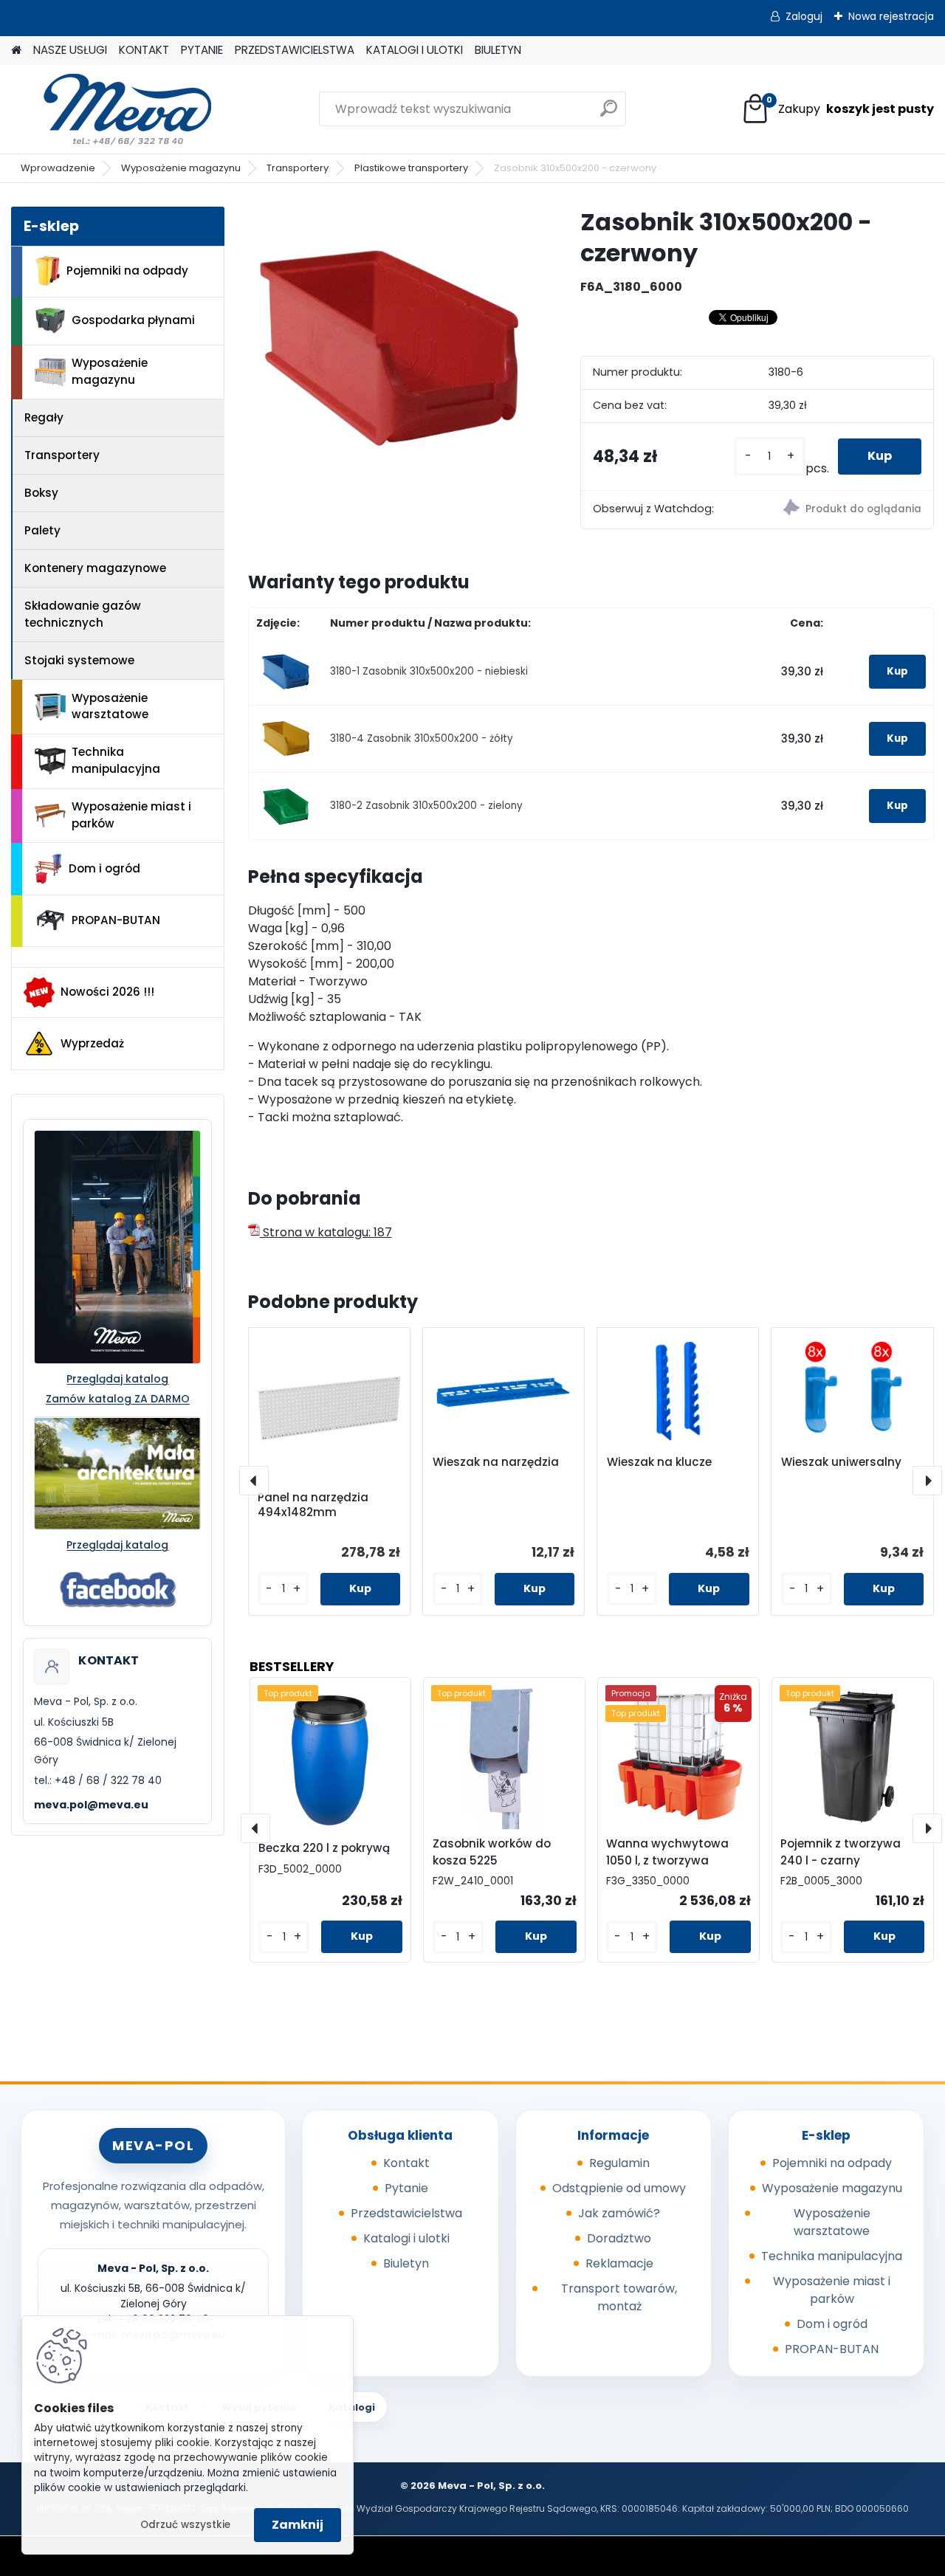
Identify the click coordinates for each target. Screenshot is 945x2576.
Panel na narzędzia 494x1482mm (313, 1505)
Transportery (298, 168)
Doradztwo (619, 2238)
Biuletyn (406, 2263)
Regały (44, 417)
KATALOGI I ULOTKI (415, 50)
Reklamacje (619, 2263)
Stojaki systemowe (79, 660)
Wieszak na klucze (659, 1462)
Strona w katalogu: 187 (326, 1232)
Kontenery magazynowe (95, 568)
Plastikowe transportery (411, 168)
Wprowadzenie (58, 168)
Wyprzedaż (92, 1043)
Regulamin (619, 2163)
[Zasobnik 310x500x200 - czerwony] (391, 349)
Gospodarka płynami (133, 320)
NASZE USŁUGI (70, 50)
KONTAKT (144, 50)
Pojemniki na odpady (127, 271)
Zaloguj (804, 16)
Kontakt (406, 2163)
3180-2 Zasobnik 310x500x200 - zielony (426, 806)
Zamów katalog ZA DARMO (118, 1399)
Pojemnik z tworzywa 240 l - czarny (841, 1852)
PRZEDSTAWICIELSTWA (295, 50)
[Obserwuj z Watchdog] (845, 510)
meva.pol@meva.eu (91, 1805)
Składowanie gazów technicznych (83, 614)
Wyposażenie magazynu (181, 168)
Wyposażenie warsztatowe (110, 706)
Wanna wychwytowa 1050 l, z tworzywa (667, 1852)
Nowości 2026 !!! (107, 992)
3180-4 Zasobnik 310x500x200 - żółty (422, 738)
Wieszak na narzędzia (496, 1462)
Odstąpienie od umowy (619, 2188)
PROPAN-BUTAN (116, 920)
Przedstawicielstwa (406, 2213)
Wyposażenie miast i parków (131, 815)
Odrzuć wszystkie (185, 2525)
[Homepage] (16, 51)
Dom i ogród (104, 868)
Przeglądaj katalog (117, 1379)
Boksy (41, 493)
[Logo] (113, 109)
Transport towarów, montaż (619, 2297)
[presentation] (254, 1481)
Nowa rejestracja (891, 16)
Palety (42, 530)
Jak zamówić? (619, 2213)
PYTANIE (202, 50)
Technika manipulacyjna (116, 760)
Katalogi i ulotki (406, 2238)
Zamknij (298, 2525)
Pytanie (406, 2188)
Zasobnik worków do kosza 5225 (492, 1852)
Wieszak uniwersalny (841, 1462)
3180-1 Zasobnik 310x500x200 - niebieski (429, 671)
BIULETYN (498, 50)
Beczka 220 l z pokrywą (324, 1848)
